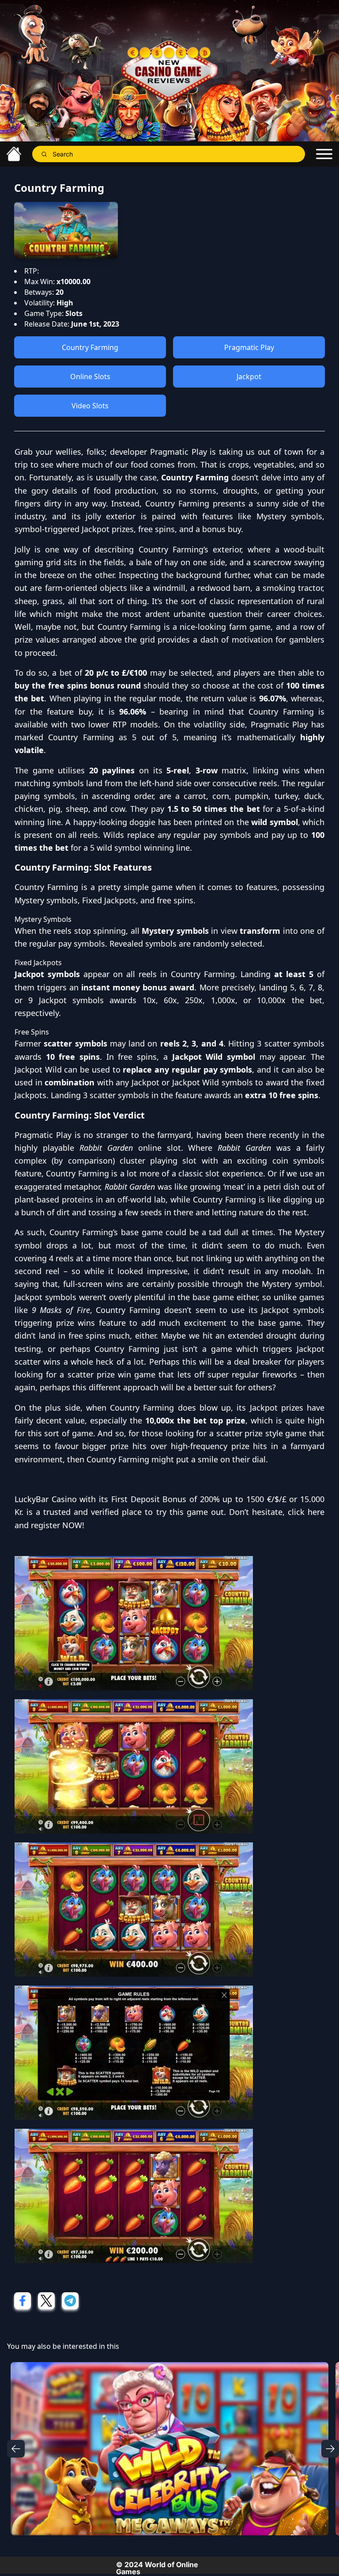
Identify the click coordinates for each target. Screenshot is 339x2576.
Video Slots (90, 406)
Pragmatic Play (249, 347)
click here (306, 1512)
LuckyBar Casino (46, 1499)
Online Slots (90, 377)
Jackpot (249, 377)
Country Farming (90, 347)
